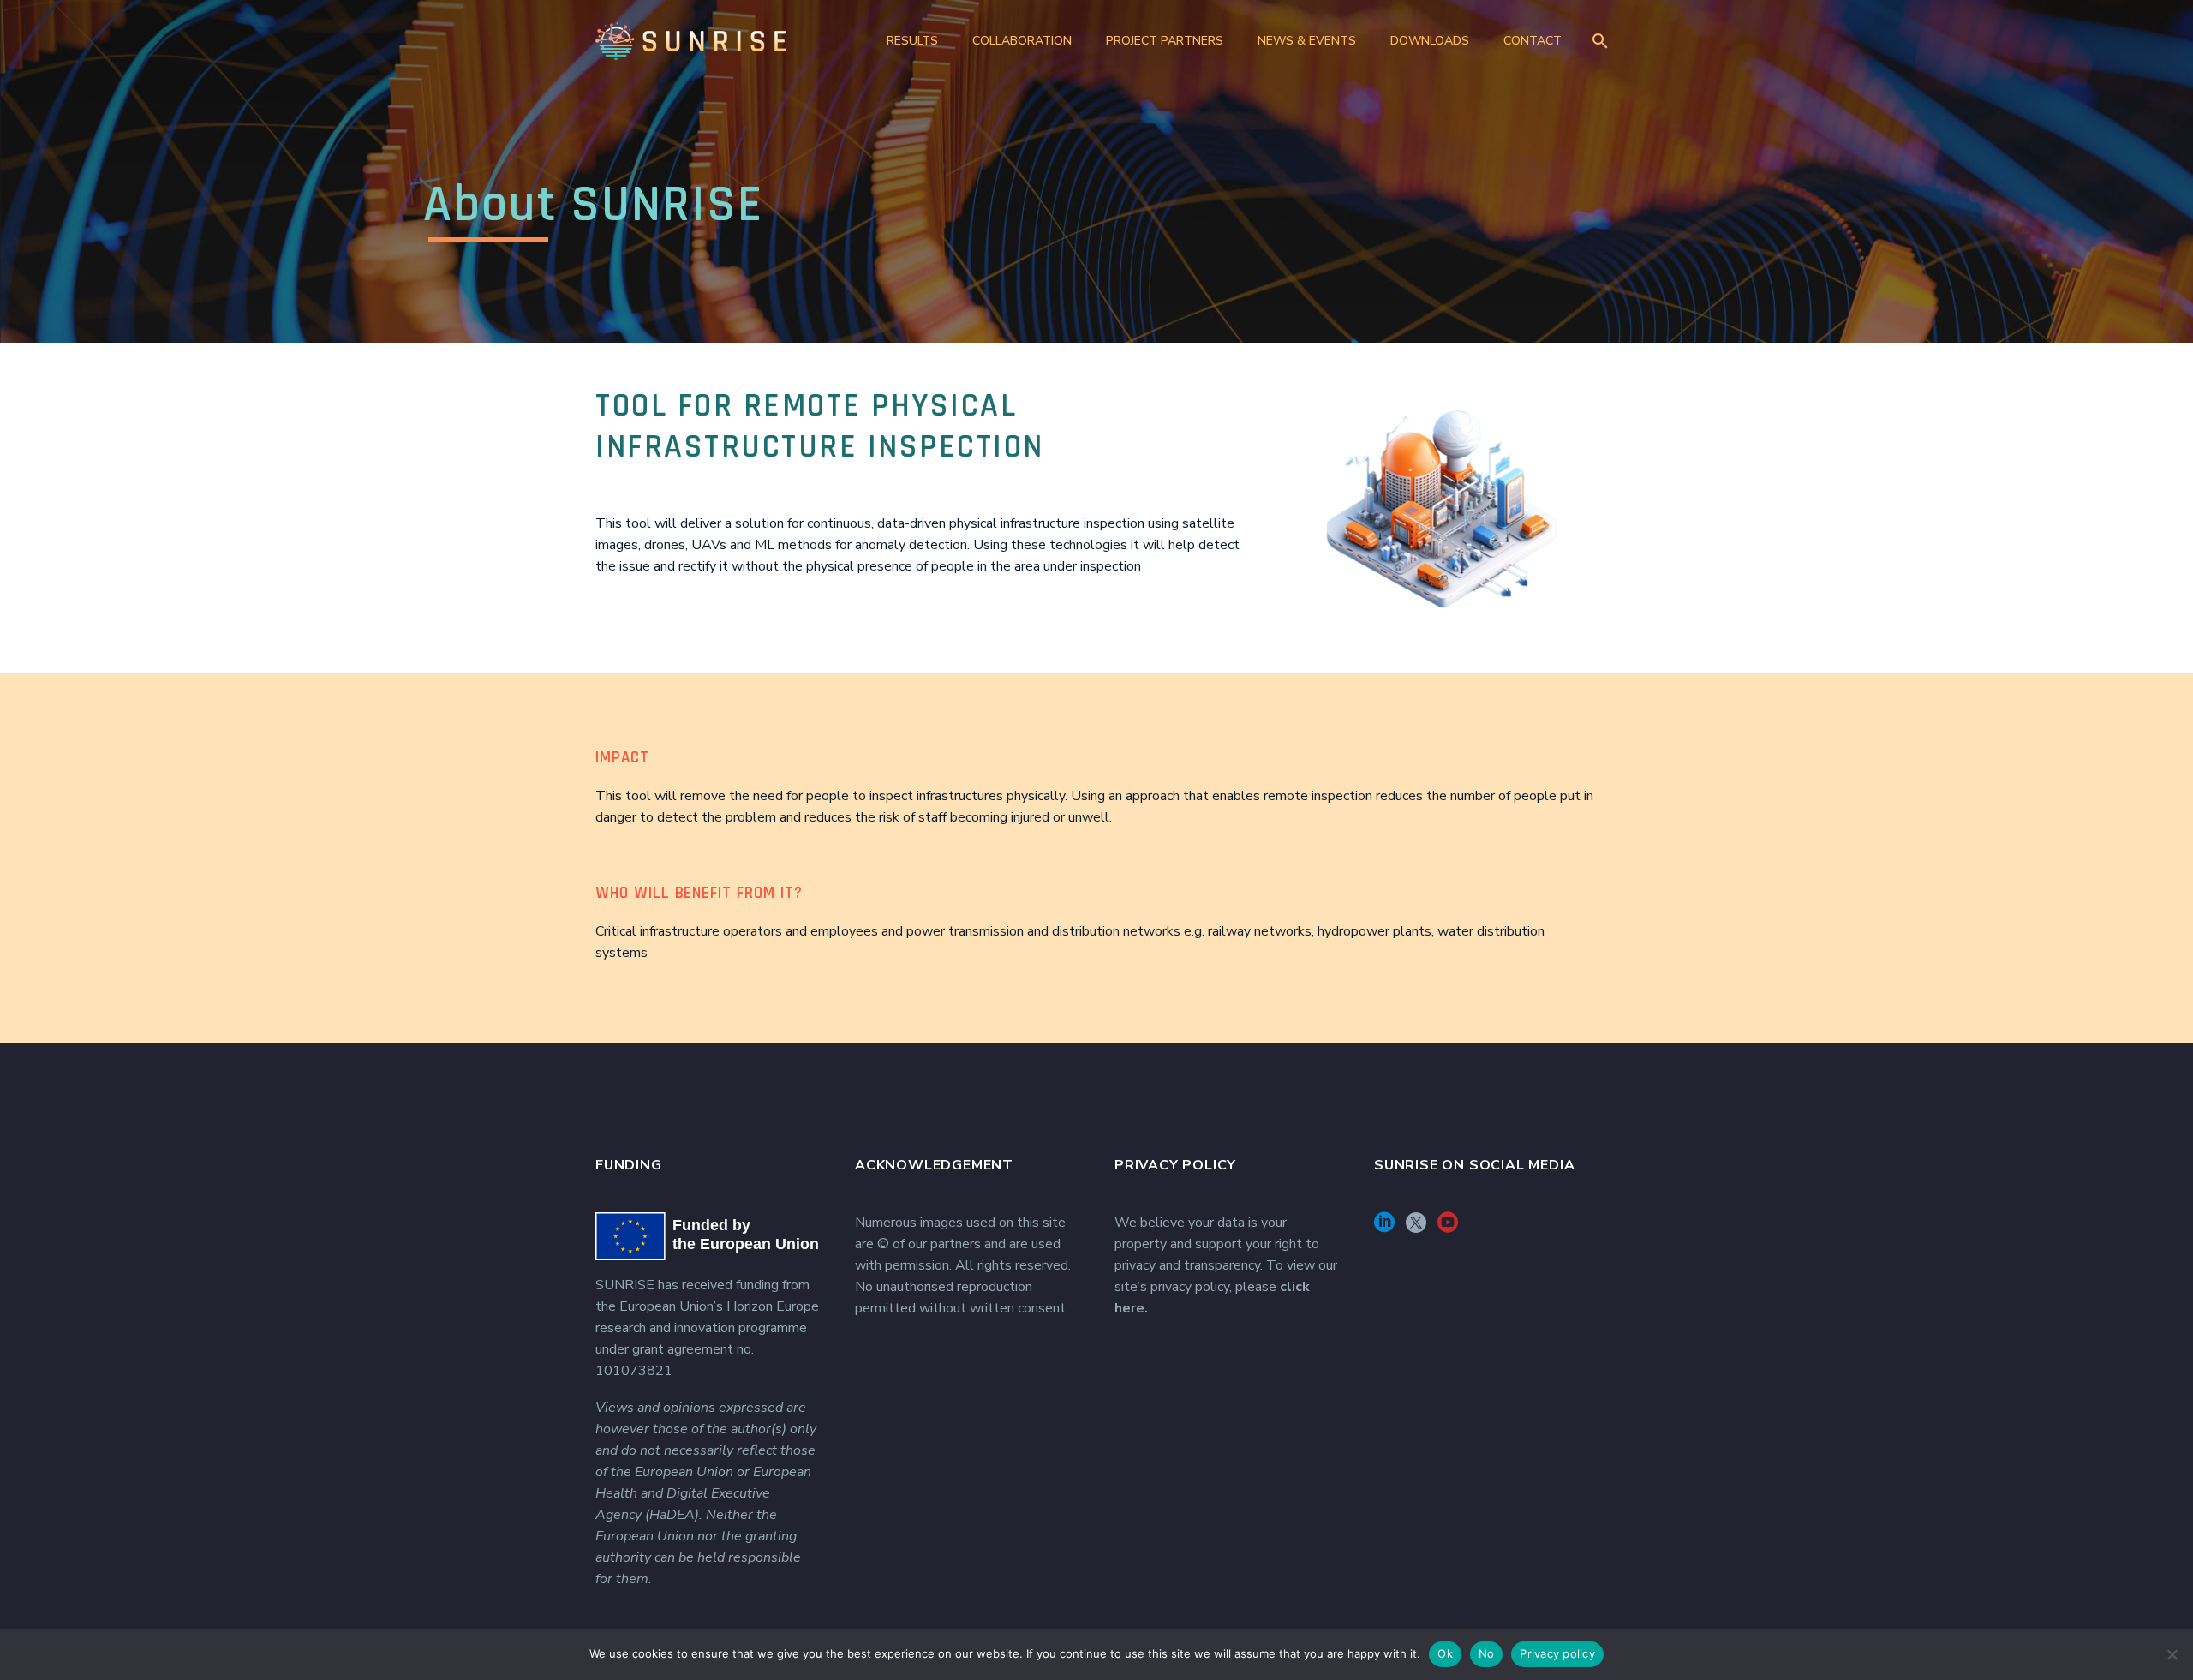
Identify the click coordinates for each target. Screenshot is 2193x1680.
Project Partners (1165, 41)
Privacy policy (1557, 1653)
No (1487, 1653)
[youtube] (1448, 1228)
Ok (1445, 1653)
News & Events (1307, 41)
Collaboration (1022, 41)
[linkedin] (1384, 1228)
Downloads (1430, 41)
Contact (1533, 41)
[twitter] (1416, 1228)
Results (912, 41)
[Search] (1597, 41)
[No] (2172, 1654)
